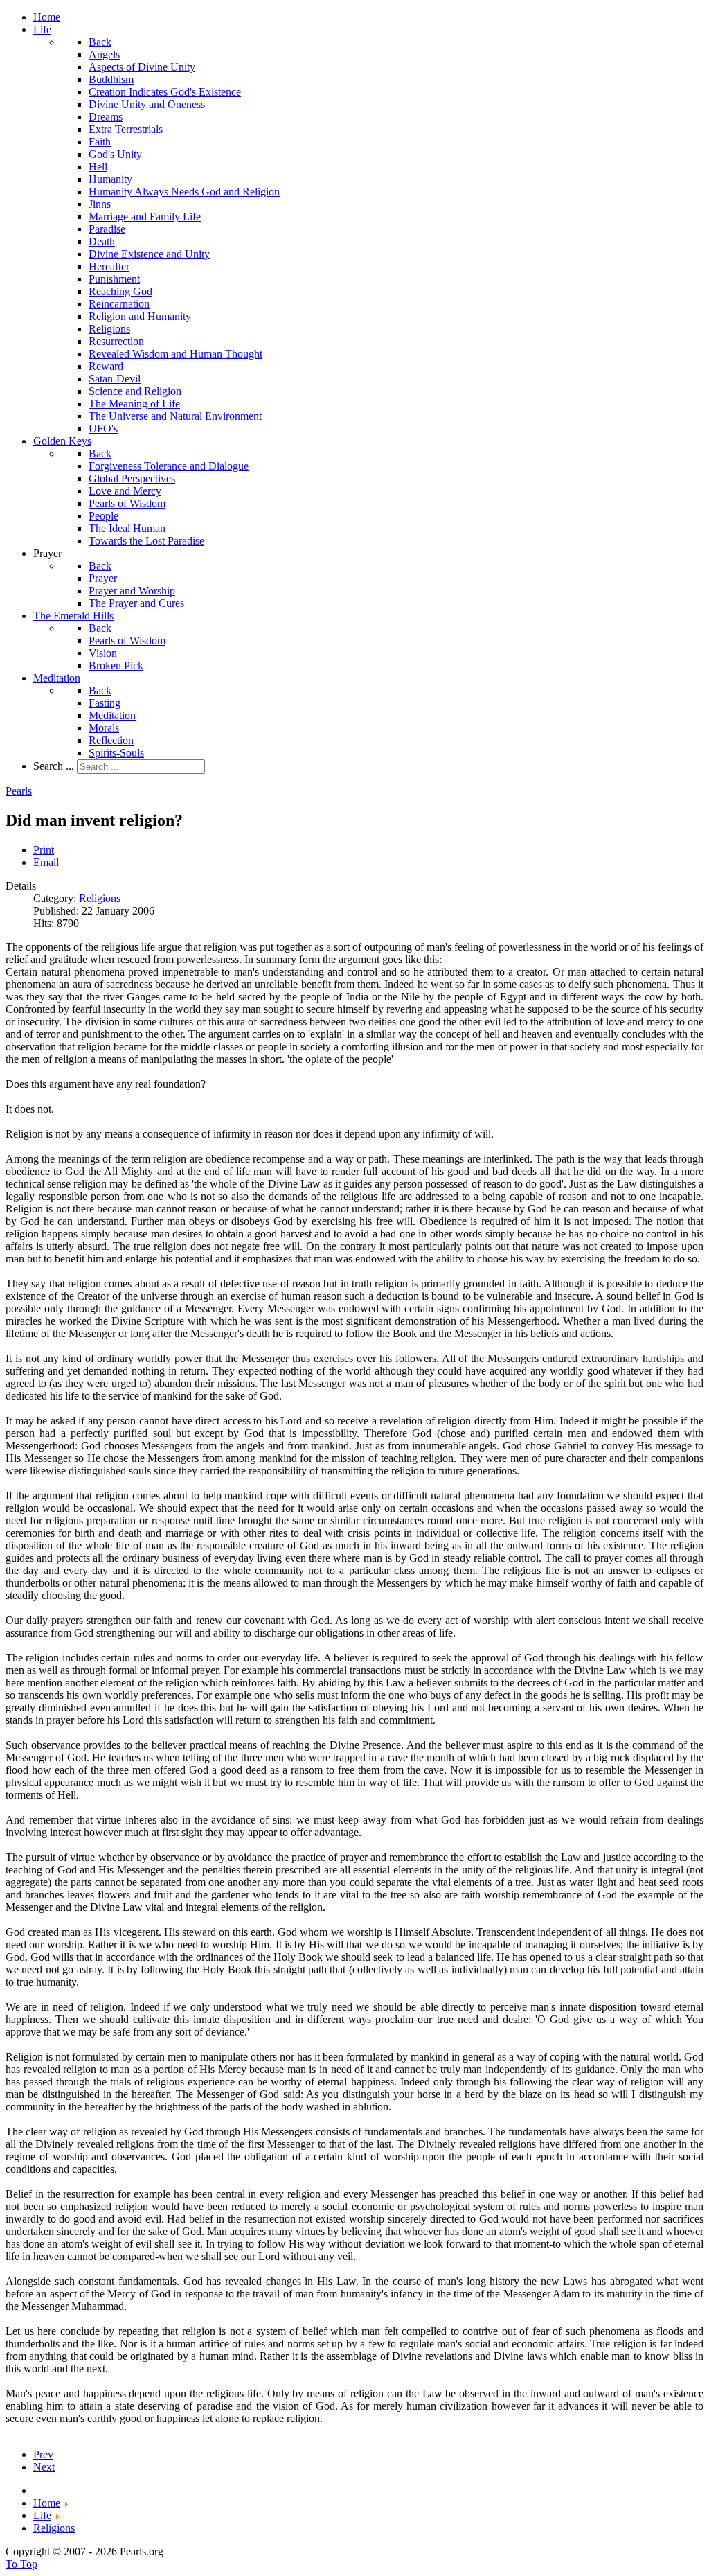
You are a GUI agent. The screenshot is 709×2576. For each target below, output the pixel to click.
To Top (21, 2564)
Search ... (54, 766)
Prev (43, 2454)
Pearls (19, 791)
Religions (100, 898)
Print (44, 850)
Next (44, 2467)
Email (46, 862)
